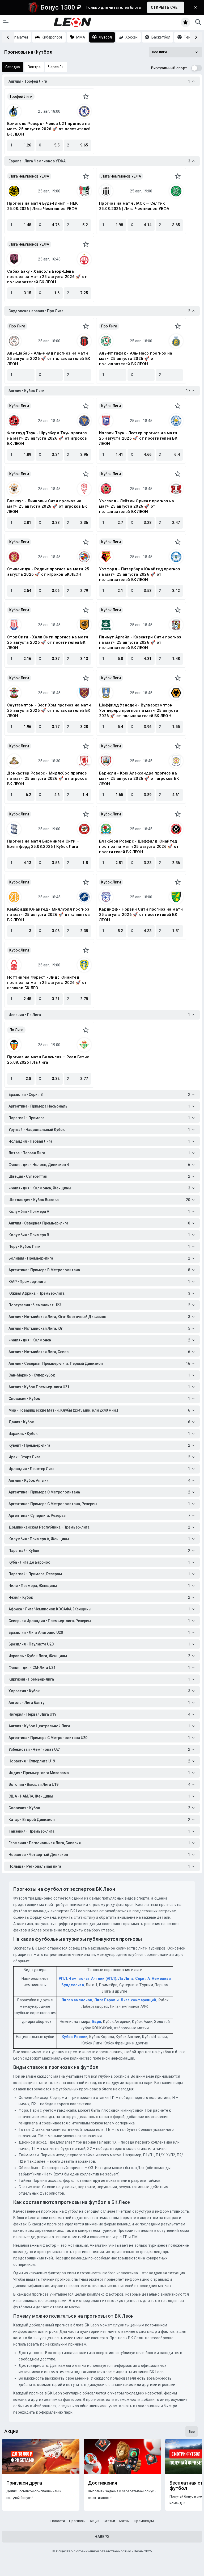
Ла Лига (16, 1030)
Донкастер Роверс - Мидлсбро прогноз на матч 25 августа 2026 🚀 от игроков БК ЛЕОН (47, 778)
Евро (97, 2022)
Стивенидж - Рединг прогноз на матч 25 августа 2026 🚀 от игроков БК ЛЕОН (48, 572)
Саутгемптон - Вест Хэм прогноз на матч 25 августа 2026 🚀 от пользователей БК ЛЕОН (49, 710)
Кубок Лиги (19, 406)
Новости (58, 2521)
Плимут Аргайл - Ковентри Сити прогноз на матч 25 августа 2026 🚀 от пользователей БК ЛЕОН (140, 642)
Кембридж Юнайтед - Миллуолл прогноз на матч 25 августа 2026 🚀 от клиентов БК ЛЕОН (48, 915)
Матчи (124, 2521)
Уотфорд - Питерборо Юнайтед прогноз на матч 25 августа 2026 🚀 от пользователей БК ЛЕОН (140, 574)
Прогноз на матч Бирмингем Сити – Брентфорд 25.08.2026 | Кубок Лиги (43, 844)
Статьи (109, 2521)
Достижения (103, 2483)
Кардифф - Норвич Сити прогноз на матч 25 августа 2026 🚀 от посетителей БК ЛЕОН (141, 915)
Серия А (143, 1979)
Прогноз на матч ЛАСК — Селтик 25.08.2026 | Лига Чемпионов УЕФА (134, 206)
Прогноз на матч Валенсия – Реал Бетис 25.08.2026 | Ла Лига (48, 1060)
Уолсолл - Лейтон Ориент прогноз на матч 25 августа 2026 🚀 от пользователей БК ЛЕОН (137, 506)
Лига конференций (138, 2000)
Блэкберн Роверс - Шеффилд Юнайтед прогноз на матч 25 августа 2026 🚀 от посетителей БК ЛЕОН (139, 847)
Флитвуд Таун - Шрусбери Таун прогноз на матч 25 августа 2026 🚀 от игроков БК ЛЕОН (47, 438)
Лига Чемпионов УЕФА (29, 176)
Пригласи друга (24, 2483)
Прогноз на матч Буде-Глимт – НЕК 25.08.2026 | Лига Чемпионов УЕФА (42, 206)
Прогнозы (77, 2521)
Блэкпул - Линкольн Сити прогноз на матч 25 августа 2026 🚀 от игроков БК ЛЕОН (47, 506)
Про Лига (17, 326)
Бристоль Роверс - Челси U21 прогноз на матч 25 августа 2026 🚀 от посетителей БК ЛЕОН (49, 129)
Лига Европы (106, 2000)
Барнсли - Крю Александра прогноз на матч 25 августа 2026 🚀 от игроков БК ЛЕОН (139, 778)
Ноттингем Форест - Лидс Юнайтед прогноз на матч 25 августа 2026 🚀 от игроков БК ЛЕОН (47, 983)
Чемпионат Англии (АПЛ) (92, 1979)
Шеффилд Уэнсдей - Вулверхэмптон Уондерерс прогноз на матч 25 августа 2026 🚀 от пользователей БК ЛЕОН (139, 710)
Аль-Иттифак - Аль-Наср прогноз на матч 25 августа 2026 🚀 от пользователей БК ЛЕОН (136, 359)
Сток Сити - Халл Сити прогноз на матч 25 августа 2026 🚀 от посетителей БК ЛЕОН (48, 642)
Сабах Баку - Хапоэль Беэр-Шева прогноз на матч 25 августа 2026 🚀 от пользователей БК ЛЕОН (47, 277)
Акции (95, 2521)
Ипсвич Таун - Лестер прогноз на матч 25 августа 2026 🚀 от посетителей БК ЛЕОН (138, 438)
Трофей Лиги (21, 96)
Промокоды (144, 2521)
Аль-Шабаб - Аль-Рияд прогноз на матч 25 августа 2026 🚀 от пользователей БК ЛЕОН (49, 359)
